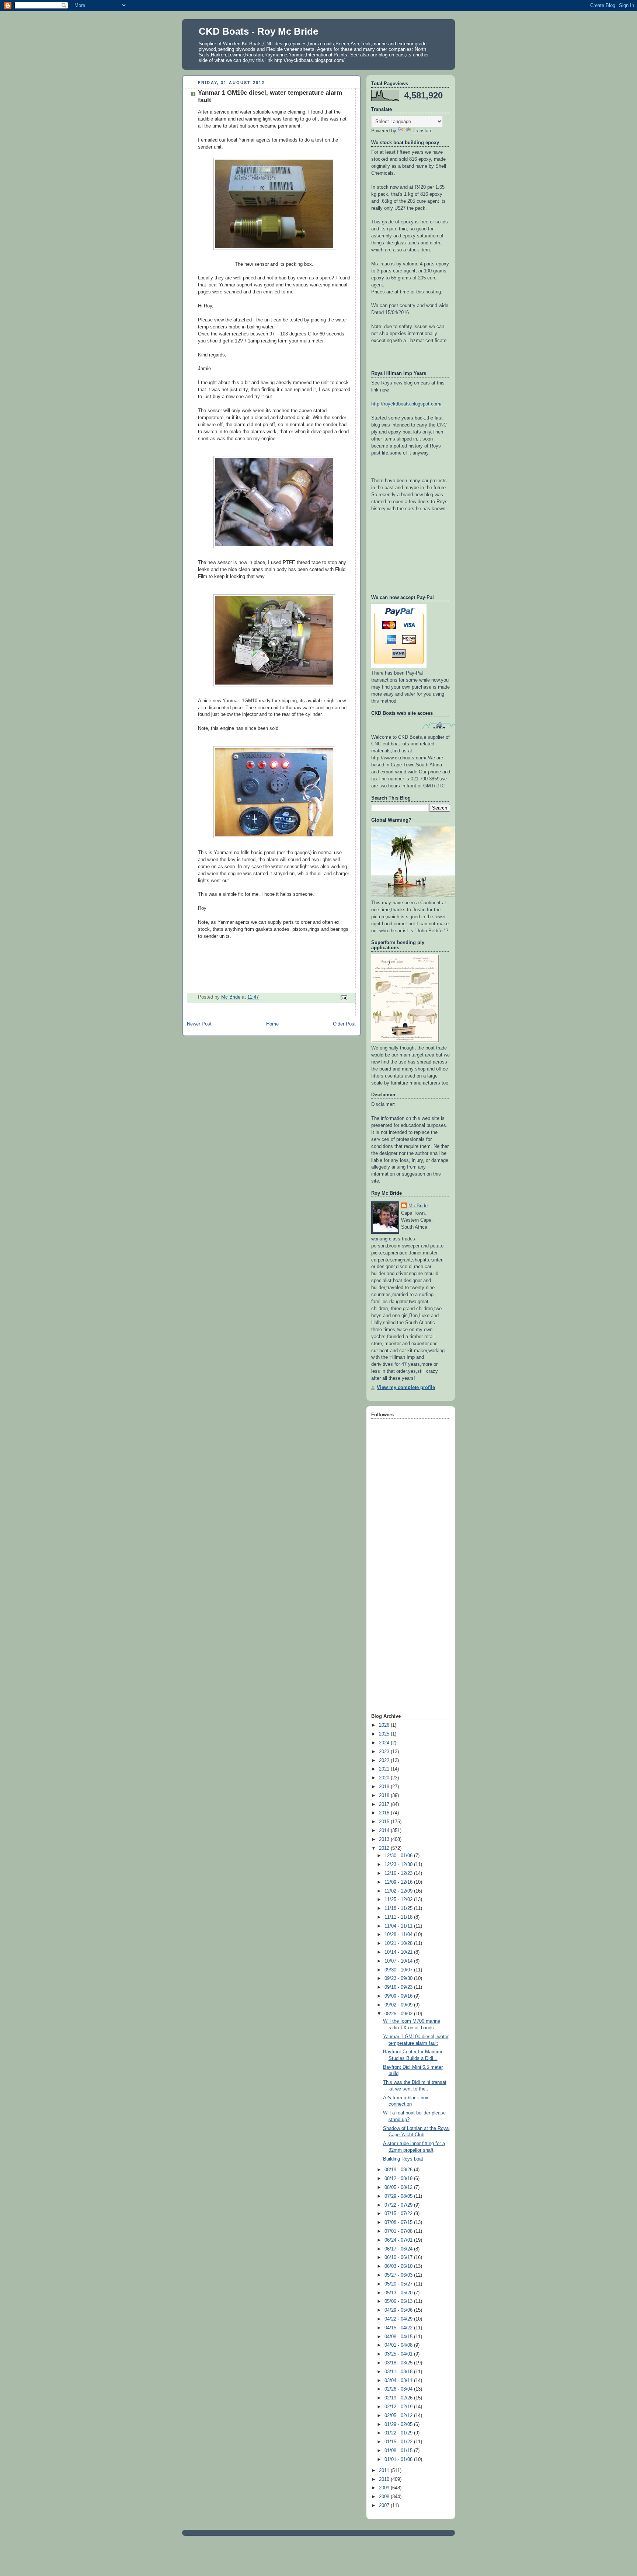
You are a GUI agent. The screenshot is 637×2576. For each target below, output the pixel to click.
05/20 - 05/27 (399, 2284)
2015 (385, 1822)
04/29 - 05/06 (399, 2310)
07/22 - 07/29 (399, 2205)
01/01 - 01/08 (399, 2460)
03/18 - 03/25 (399, 2363)
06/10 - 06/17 (399, 2258)
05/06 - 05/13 (399, 2301)
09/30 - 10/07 (399, 1970)
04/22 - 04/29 (399, 2319)
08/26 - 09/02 (399, 2014)
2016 (385, 1813)
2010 (385, 2479)
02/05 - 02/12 (399, 2416)
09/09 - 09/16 (399, 1996)
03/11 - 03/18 (399, 2372)
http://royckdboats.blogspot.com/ (406, 404)
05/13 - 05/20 (399, 2293)
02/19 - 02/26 (399, 2398)
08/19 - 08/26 (399, 2170)
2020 (385, 1778)
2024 (385, 1743)
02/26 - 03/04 (399, 2389)
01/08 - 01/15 (399, 2451)
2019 (385, 1787)
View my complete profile (406, 1388)
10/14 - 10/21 (399, 1952)
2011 (385, 2471)
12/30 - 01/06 (399, 1856)
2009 (385, 2488)
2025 (385, 1734)
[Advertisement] (401, 1595)
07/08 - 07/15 (399, 2222)
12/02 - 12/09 (399, 1891)
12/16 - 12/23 (399, 1873)
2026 (385, 1725)
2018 (385, 1796)
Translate (422, 131)
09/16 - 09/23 (399, 1987)
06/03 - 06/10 (399, 2266)
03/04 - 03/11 (399, 2381)
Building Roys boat (403, 2159)
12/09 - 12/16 (399, 1882)
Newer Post (199, 1024)
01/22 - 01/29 (399, 2433)
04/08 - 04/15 (399, 2337)
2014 (385, 1831)
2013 (385, 1839)
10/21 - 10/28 (399, 1943)
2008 (385, 2497)
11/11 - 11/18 (399, 1917)
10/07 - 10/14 (399, 1961)
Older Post (344, 1024)
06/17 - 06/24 (399, 2249)
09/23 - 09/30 (399, 1978)
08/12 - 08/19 (399, 2179)
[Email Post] (344, 998)
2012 (385, 1848)
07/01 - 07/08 (399, 2231)
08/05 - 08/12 (399, 2187)
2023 (385, 1752)
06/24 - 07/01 (399, 2240)
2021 (385, 1769)
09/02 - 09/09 (399, 2005)
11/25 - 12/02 (399, 1900)
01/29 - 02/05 (399, 2424)
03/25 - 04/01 (399, 2354)
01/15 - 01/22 (399, 2442)
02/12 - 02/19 (399, 2407)
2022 (385, 1761)
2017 (385, 1804)
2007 (385, 2506)
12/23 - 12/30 (399, 1865)
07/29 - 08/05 (399, 2196)
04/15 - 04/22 (399, 2328)
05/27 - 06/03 (399, 2275)
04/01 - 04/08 (399, 2345)
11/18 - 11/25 (399, 1908)
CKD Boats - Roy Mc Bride (258, 31)
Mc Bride (418, 1206)
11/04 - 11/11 (399, 1926)
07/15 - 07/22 (399, 2214)
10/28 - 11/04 (399, 1935)
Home (272, 1024)
